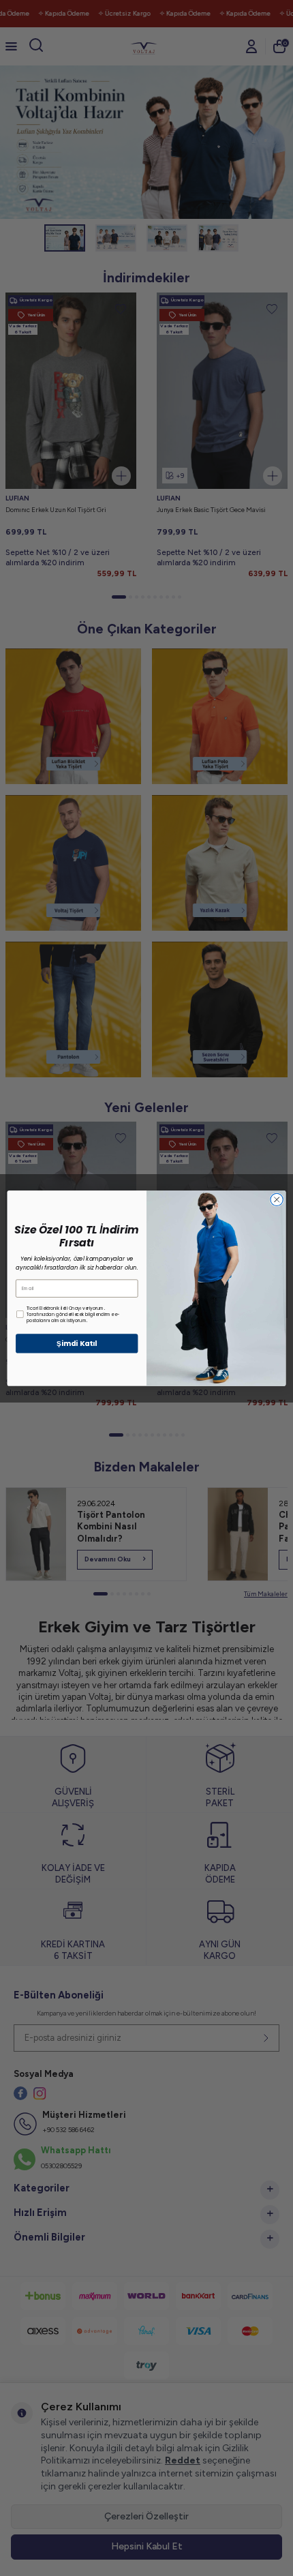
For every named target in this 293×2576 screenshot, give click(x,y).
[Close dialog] (277, 1199)
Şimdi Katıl (77, 1344)
